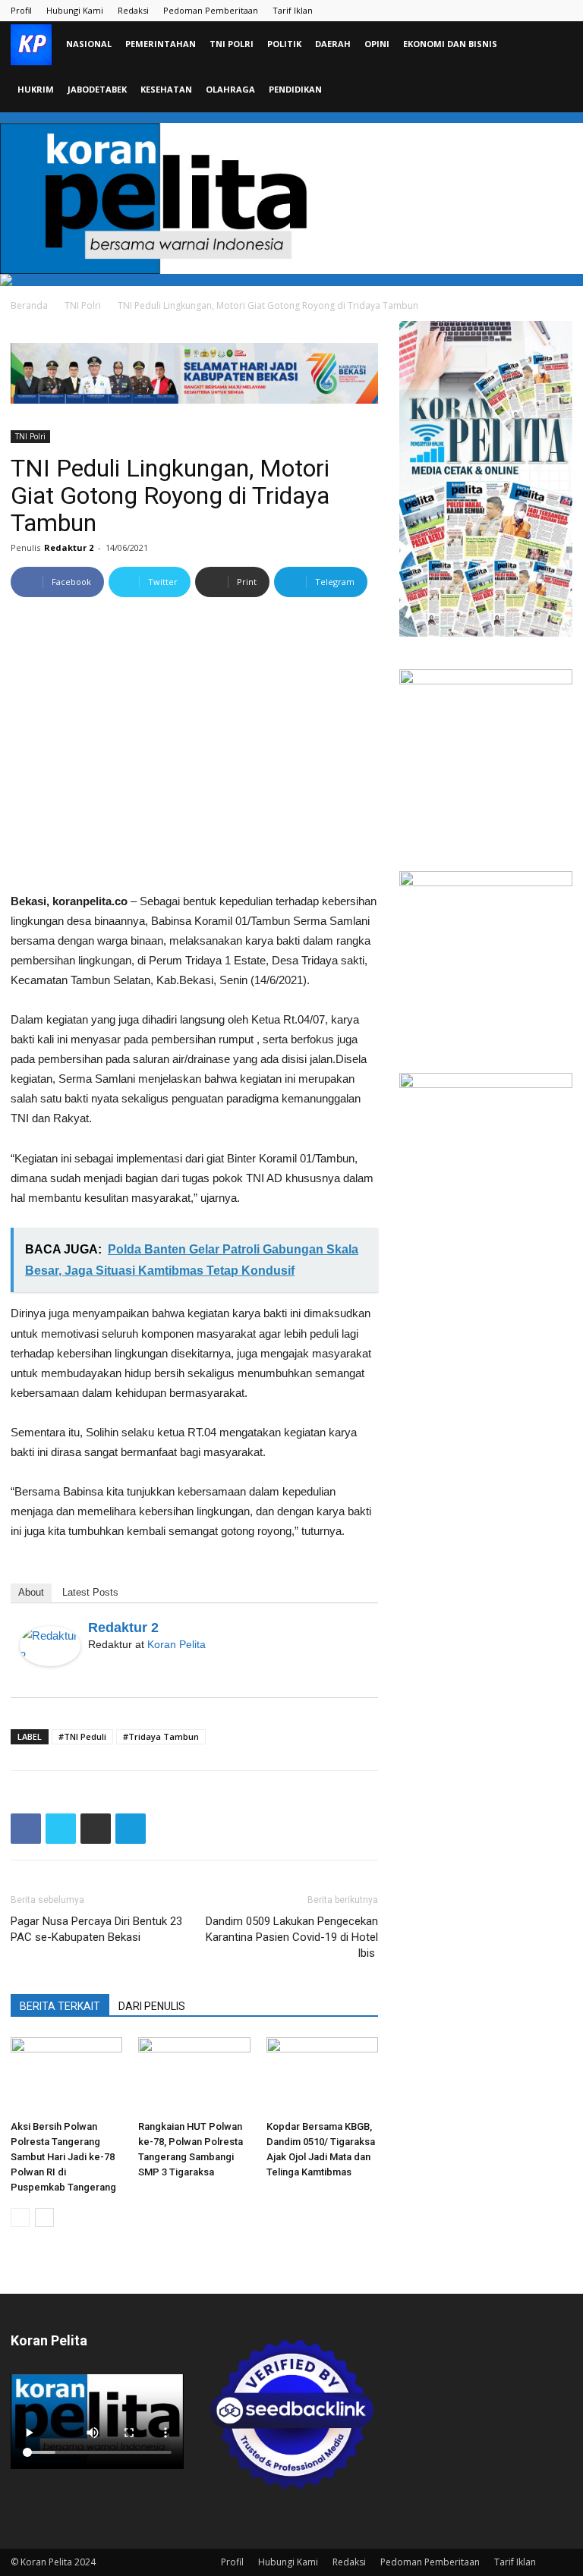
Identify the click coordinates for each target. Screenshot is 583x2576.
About (31, 1592)
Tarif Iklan (293, 10)
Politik (284, 44)
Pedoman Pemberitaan (211, 10)
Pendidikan (295, 89)
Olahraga (230, 89)
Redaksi (133, 10)
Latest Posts (90, 1592)
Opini (377, 44)
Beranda (29, 305)
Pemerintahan (161, 44)
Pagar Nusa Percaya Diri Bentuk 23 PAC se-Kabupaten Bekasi (96, 1929)
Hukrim (36, 89)
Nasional (89, 44)
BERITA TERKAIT (60, 2006)
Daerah (333, 44)
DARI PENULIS (152, 2006)
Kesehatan (166, 89)
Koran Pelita (176, 1644)
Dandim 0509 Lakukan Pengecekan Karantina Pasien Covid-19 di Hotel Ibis (292, 1937)
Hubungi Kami (75, 10)
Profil (21, 10)
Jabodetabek (97, 89)
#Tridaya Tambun (161, 1736)
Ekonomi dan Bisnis (450, 44)
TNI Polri (232, 44)
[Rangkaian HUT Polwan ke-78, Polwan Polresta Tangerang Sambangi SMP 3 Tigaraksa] (194, 2076)
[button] (554, 44)
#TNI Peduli (82, 1736)
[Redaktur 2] (50, 1646)
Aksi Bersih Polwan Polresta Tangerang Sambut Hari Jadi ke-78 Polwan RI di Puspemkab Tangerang (63, 2157)
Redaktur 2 (69, 547)
